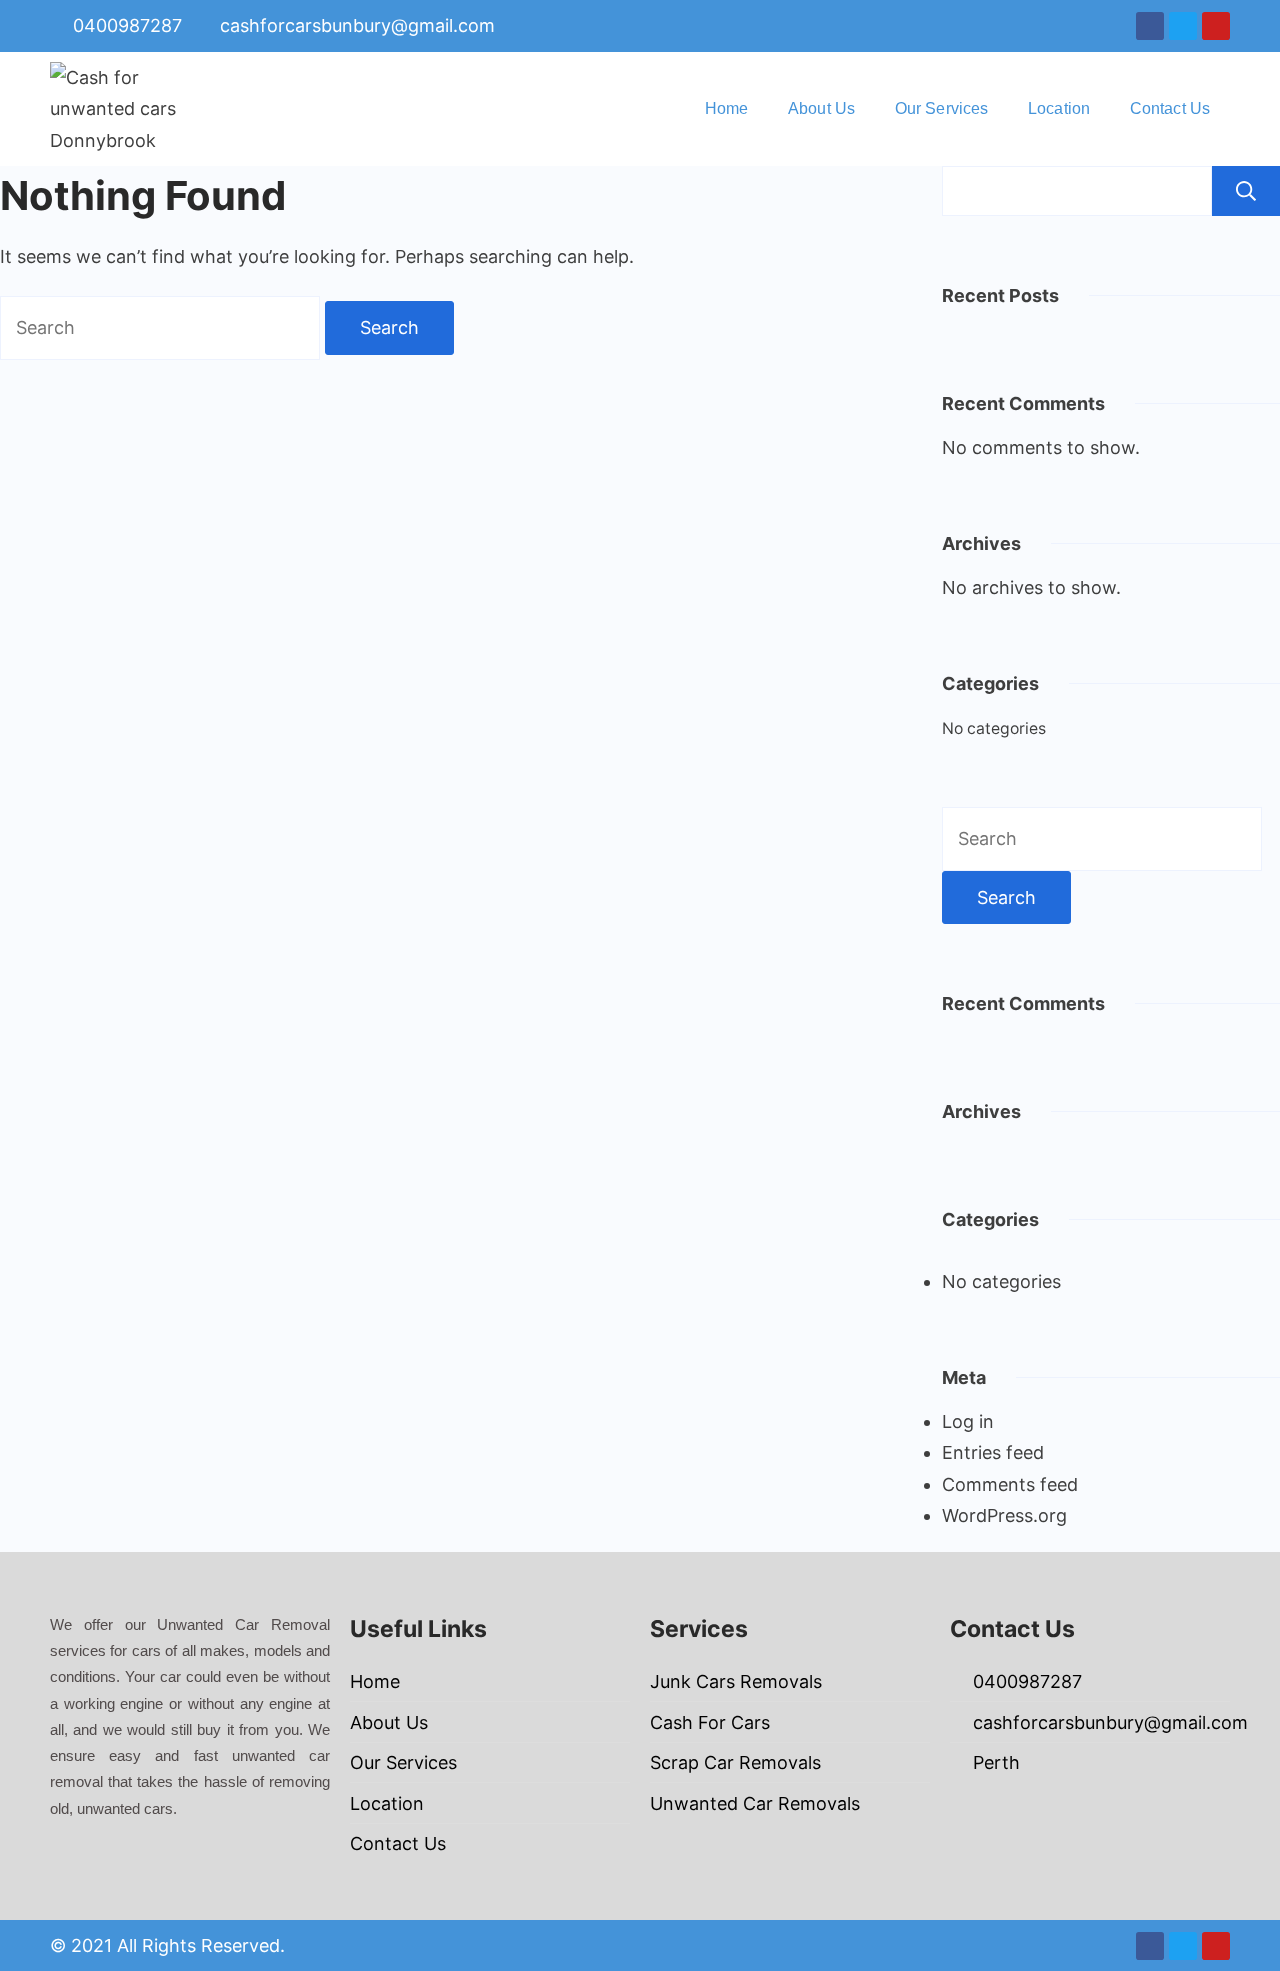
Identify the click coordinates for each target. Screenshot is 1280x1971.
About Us (821, 108)
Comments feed (1010, 1484)
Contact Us (1170, 108)
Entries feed (993, 1452)
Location (1059, 108)
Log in (968, 1421)
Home (726, 108)
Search (1246, 191)
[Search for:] (162, 327)
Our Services (941, 108)
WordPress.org (1004, 1515)
